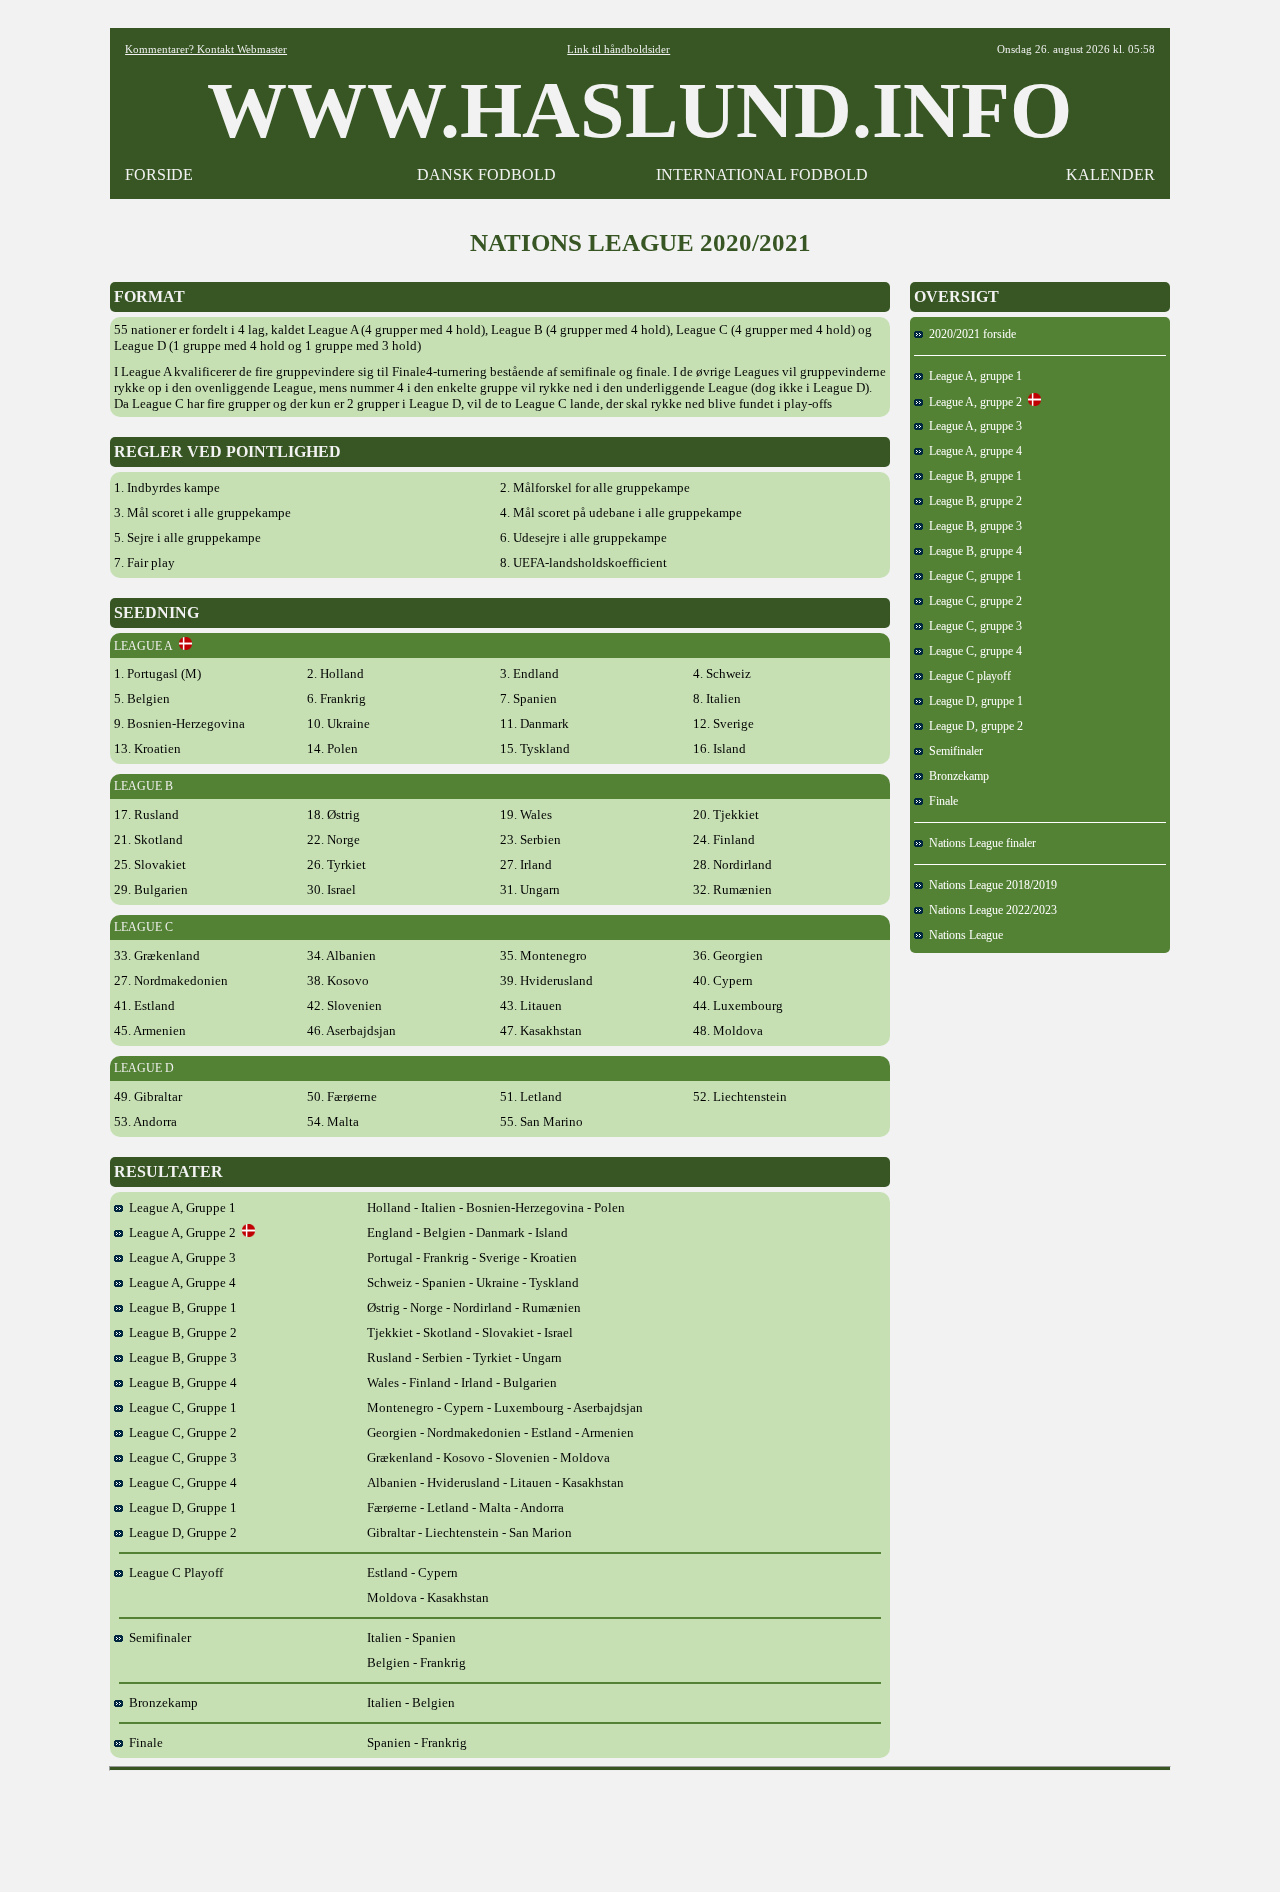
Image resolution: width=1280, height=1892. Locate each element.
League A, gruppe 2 (972, 402)
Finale (143, 1742)
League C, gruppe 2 (972, 601)
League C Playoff (173, 1572)
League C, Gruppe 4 (180, 1482)
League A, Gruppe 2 (182, 1232)
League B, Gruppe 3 (180, 1357)
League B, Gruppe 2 (180, 1332)
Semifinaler (157, 1637)
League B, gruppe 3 (972, 526)
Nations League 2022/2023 (990, 910)
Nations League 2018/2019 (990, 885)
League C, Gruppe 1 (180, 1407)
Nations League (963, 935)
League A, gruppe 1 (972, 376)
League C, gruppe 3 (972, 626)
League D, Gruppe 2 (180, 1532)
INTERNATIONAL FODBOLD (762, 174)
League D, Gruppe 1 (180, 1507)
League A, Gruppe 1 (179, 1207)
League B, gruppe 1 (972, 476)
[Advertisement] (640, 1824)
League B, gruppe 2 (972, 501)
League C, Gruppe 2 (180, 1432)
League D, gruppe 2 (973, 726)
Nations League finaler (979, 843)
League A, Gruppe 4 (179, 1282)
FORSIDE (159, 174)
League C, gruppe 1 (972, 576)
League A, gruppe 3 (972, 426)
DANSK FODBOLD (486, 174)
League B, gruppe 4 (972, 551)
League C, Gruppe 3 (180, 1457)
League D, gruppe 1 (973, 701)
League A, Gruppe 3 (179, 1257)
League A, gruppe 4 (972, 451)
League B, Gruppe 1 (180, 1307)
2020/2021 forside (969, 334)
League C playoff (967, 676)
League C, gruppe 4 (972, 651)
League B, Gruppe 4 (180, 1382)
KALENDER (1110, 174)
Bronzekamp (160, 1702)
